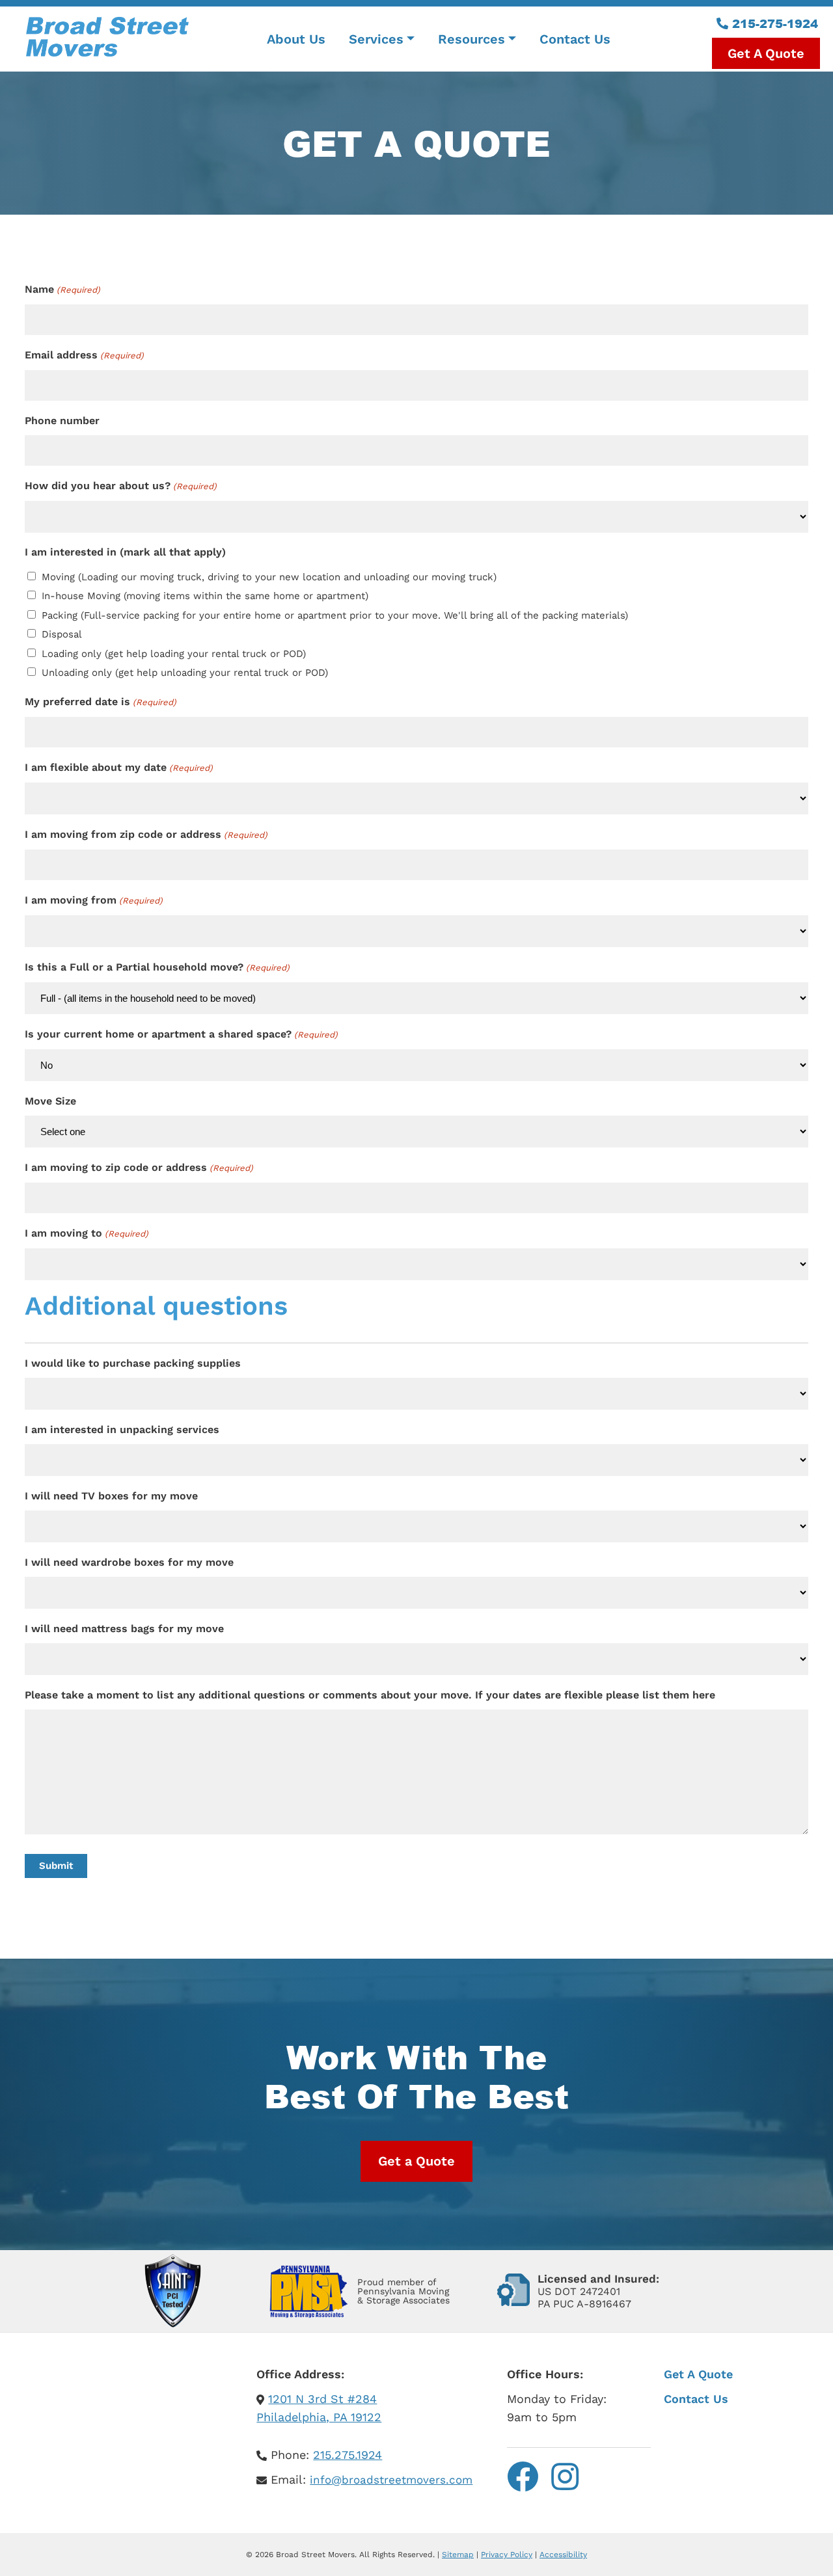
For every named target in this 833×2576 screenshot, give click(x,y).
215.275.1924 (348, 2455)
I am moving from (93, 900)
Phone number (62, 421)
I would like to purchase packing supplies (133, 1363)
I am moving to (86, 1233)
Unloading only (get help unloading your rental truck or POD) (185, 673)
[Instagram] (565, 2477)
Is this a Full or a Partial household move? (157, 967)
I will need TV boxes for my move (111, 1496)
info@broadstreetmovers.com (391, 2480)
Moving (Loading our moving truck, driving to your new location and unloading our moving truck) (269, 577)
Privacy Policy (507, 2555)
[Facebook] (523, 2477)
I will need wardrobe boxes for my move (129, 1562)
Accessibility (563, 2555)
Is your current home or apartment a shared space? (181, 1034)
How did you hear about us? (120, 486)
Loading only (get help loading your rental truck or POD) (174, 654)
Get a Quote (416, 2161)
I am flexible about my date (118, 767)
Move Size (50, 1101)
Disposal (62, 634)
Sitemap (458, 2555)
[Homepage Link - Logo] (107, 39)
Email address (84, 355)
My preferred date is (100, 702)
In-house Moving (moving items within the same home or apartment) (205, 596)
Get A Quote (698, 2374)
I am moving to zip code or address (139, 1167)
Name (62, 289)
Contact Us (696, 2399)
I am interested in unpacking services (122, 1429)
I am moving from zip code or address (146, 834)
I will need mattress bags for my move (124, 1629)
